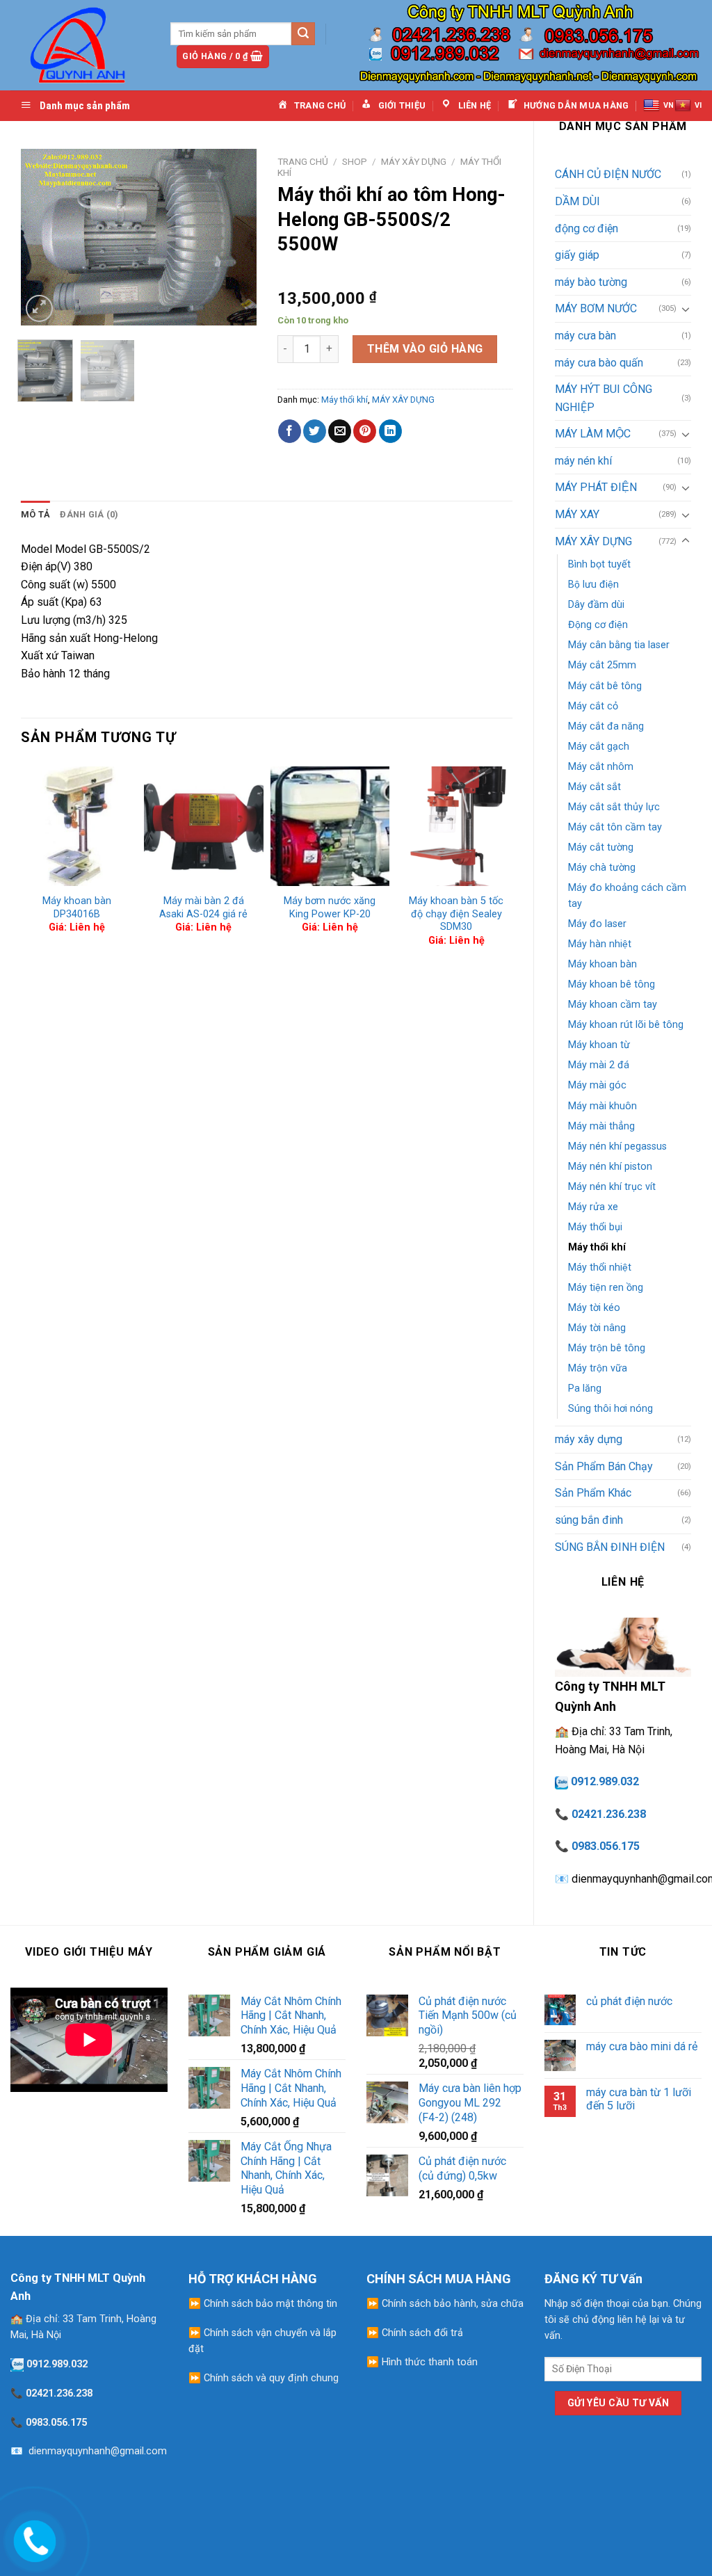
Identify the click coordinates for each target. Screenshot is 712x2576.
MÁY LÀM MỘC (593, 434)
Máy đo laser (597, 924)
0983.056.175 (606, 1846)
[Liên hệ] (33, 2538)
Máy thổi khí (597, 1247)
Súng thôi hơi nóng (610, 1409)
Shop (355, 161)
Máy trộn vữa (598, 1368)
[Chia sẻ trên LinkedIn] (390, 431)
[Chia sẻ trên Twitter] (315, 431)
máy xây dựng (589, 1439)
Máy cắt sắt (594, 787)
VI (698, 105)
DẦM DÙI (577, 201)
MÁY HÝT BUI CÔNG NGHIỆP (604, 398)
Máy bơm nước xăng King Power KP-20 (330, 908)
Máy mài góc (597, 1085)
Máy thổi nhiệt (600, 1267)
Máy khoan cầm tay (613, 1005)
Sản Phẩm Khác (593, 1493)
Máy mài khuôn (602, 1106)
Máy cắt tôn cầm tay (615, 827)
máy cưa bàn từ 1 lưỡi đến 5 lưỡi (639, 2099)
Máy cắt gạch (599, 747)
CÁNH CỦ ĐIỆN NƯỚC (608, 174)
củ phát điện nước (629, 2001)
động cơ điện (586, 228)
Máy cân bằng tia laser (619, 645)
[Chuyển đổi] (686, 309)
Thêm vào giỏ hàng (425, 349)
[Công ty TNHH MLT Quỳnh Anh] (80, 45)
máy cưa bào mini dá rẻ (642, 2046)
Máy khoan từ (599, 1045)
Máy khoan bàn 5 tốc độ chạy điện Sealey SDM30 (456, 914)
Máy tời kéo (594, 1308)
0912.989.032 (605, 1781)
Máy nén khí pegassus (617, 1146)
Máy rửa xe (593, 1207)
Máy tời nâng (597, 1328)
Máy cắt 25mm (602, 665)
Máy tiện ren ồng (606, 1288)
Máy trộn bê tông (607, 1348)
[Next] (234, 238)
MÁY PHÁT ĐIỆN (596, 487)
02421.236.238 (609, 1814)
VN (669, 105)
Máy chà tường (602, 868)
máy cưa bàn (585, 336)
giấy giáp (577, 255)
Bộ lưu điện (593, 585)
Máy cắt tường (601, 847)
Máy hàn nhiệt (600, 944)
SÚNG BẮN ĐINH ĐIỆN (610, 1547)
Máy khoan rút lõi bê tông (626, 1025)
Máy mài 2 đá (599, 1065)
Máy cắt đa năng (606, 726)
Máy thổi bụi (595, 1227)
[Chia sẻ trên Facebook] (290, 431)
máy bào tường (591, 282)
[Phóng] (39, 308)
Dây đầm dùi (596, 605)
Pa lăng (585, 1388)
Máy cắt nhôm (601, 767)
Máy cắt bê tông (605, 686)
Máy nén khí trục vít (612, 1187)
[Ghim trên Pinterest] (365, 431)
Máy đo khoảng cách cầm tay (627, 896)
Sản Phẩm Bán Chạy (604, 1466)
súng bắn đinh (589, 1520)
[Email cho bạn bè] (340, 431)
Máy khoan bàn (602, 964)
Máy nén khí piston (610, 1167)
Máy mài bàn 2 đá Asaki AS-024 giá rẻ (203, 908)
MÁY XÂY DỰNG (593, 541)
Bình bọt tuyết (599, 564)
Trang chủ (303, 161)
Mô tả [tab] (35, 514)
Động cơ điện (598, 625)
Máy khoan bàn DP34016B (77, 908)
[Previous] (43, 238)
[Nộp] (303, 34)
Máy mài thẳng (601, 1126)
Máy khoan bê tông (612, 984)
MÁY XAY (577, 514)
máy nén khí (583, 461)
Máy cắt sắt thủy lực (614, 807)
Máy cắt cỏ (593, 706)
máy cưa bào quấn (599, 363)
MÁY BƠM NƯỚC (596, 308)
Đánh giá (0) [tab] (89, 514)
